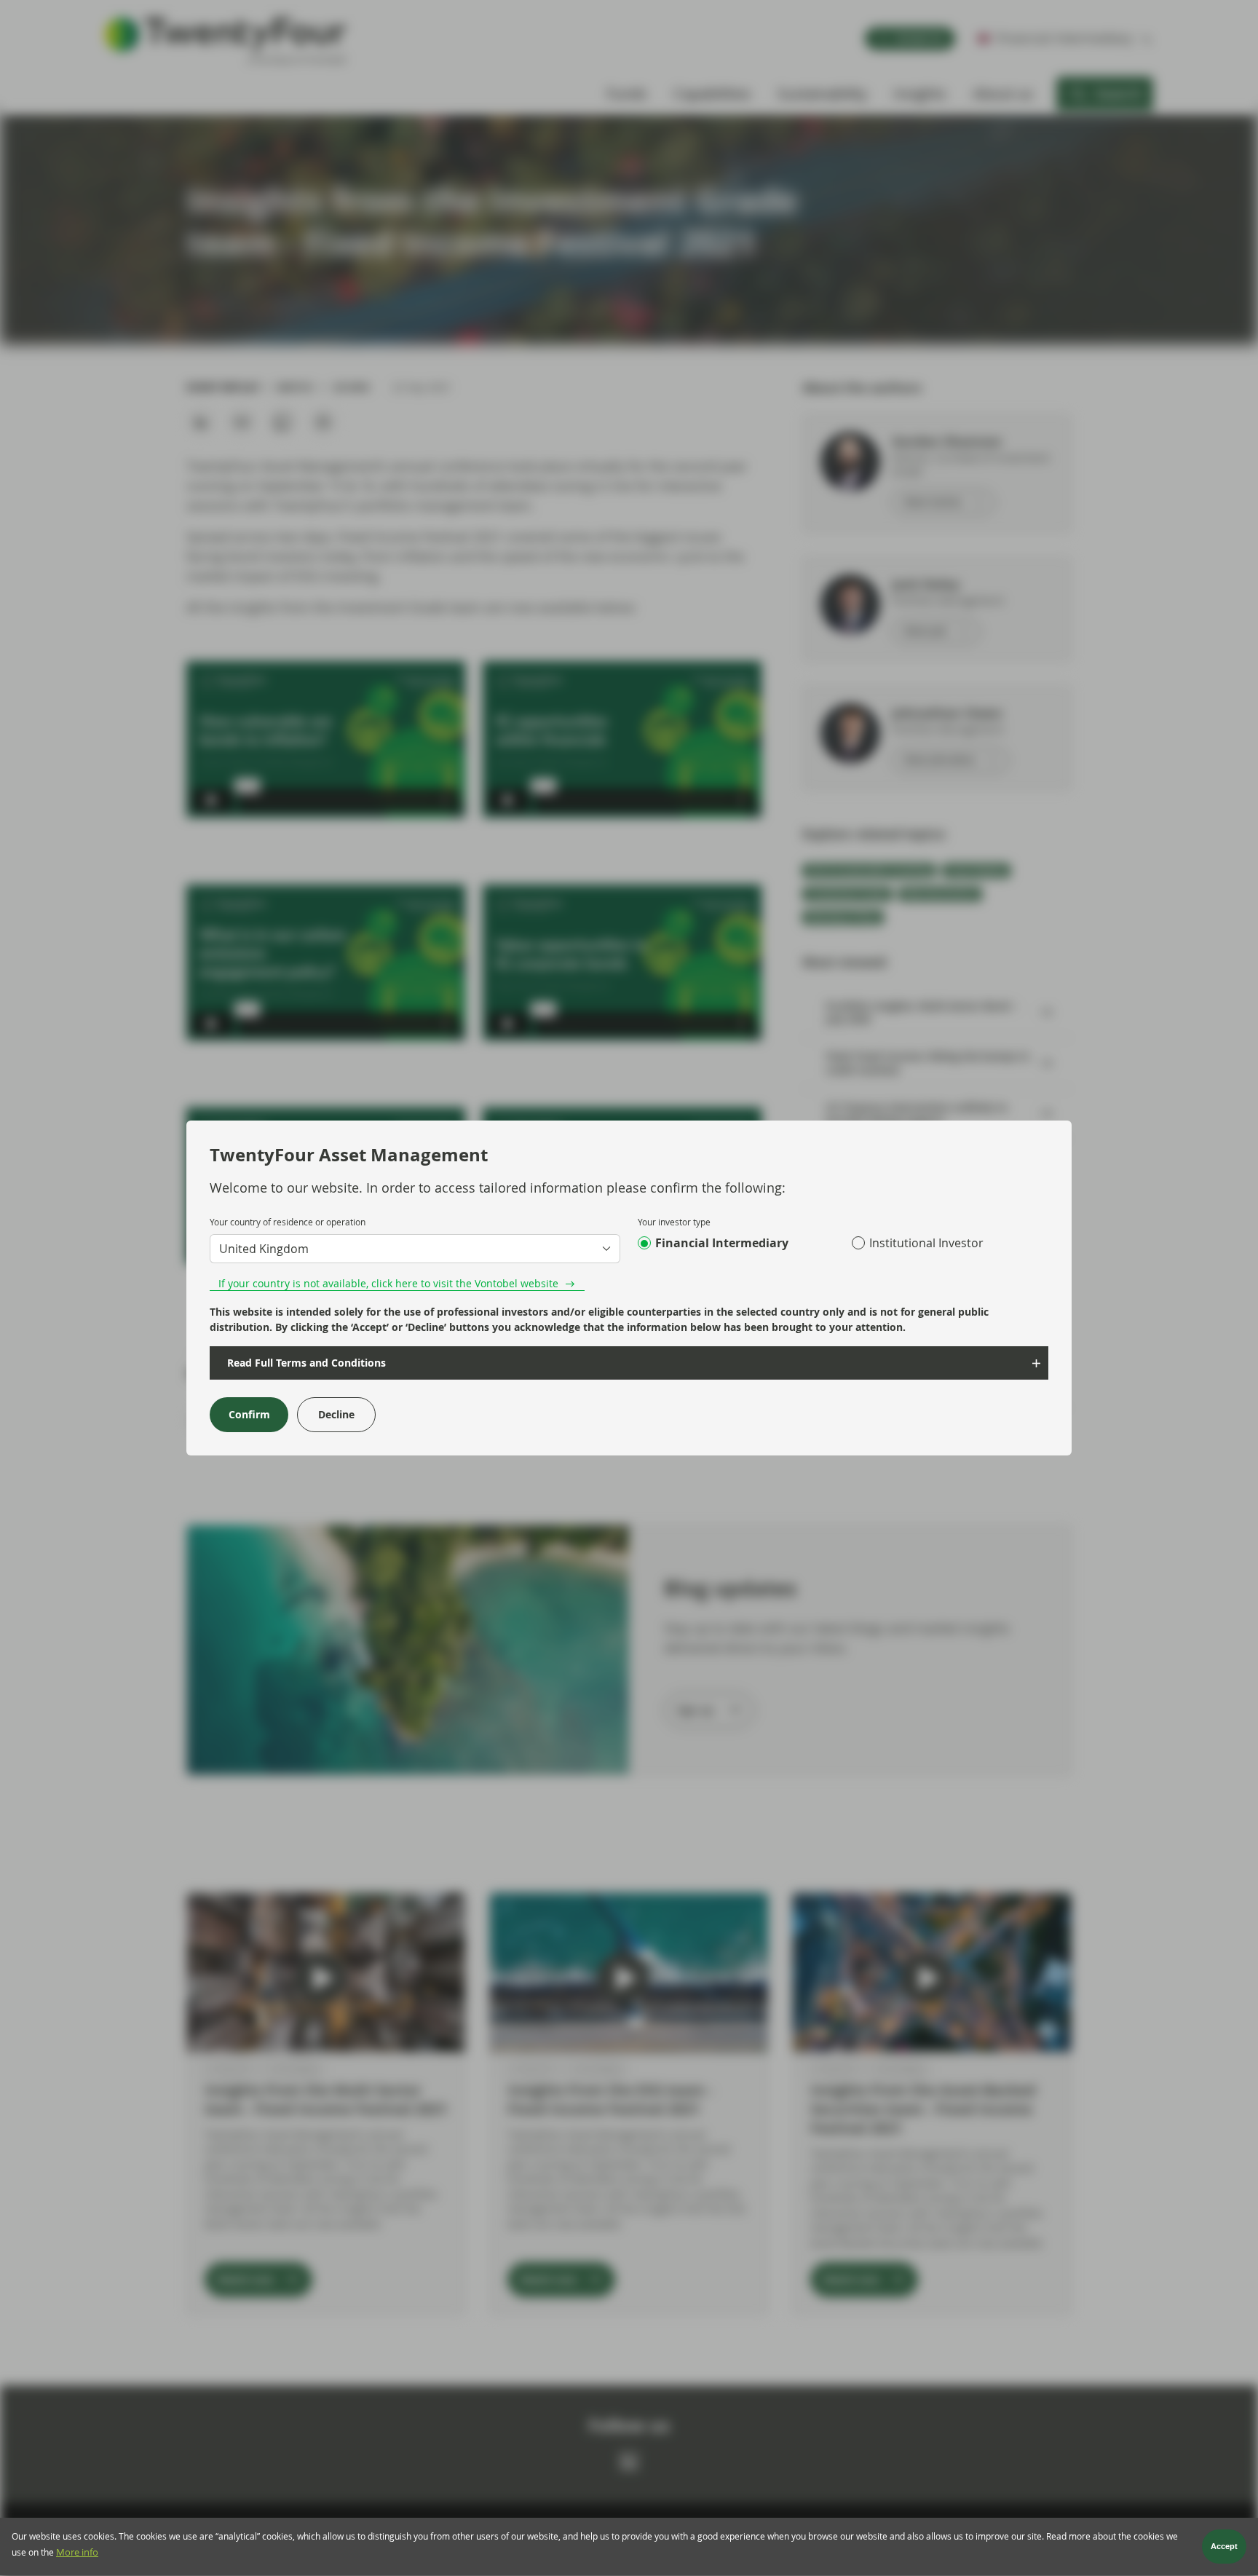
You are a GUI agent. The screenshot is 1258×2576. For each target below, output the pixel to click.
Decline (336, 1414)
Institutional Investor (926, 1243)
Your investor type (674, 1222)
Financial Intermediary (722, 1243)
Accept (1224, 2547)
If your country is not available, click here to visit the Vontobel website (388, 1283)
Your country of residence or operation (288, 1222)
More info (77, 2552)
